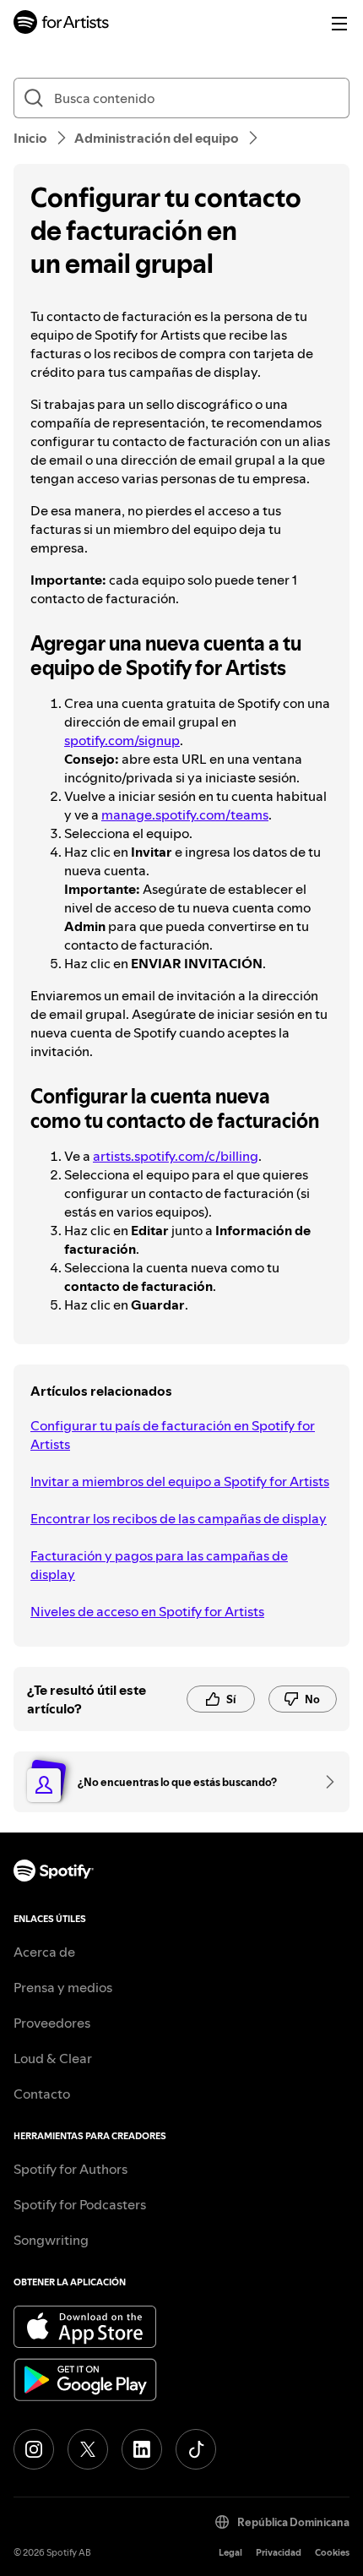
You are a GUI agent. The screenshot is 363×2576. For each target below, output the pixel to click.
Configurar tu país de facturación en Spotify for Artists (173, 1435)
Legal (230, 2553)
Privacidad (279, 2553)
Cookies (332, 2553)
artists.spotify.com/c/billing (176, 1156)
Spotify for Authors (70, 2169)
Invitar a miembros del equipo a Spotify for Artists (180, 1481)
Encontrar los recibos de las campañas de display (179, 1518)
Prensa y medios (63, 1987)
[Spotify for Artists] (62, 24)
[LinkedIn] (142, 2449)
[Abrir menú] (339, 24)
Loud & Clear (53, 2058)
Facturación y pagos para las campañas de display (159, 1565)
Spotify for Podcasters (80, 2204)
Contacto (42, 2094)
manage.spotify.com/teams (185, 814)
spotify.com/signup (122, 740)
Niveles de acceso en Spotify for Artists (147, 1611)
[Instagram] (34, 2449)
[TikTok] (196, 2449)
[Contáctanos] (324, 1782)
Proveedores (52, 2023)
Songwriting (51, 2240)
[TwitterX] (88, 2449)
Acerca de (44, 1952)
